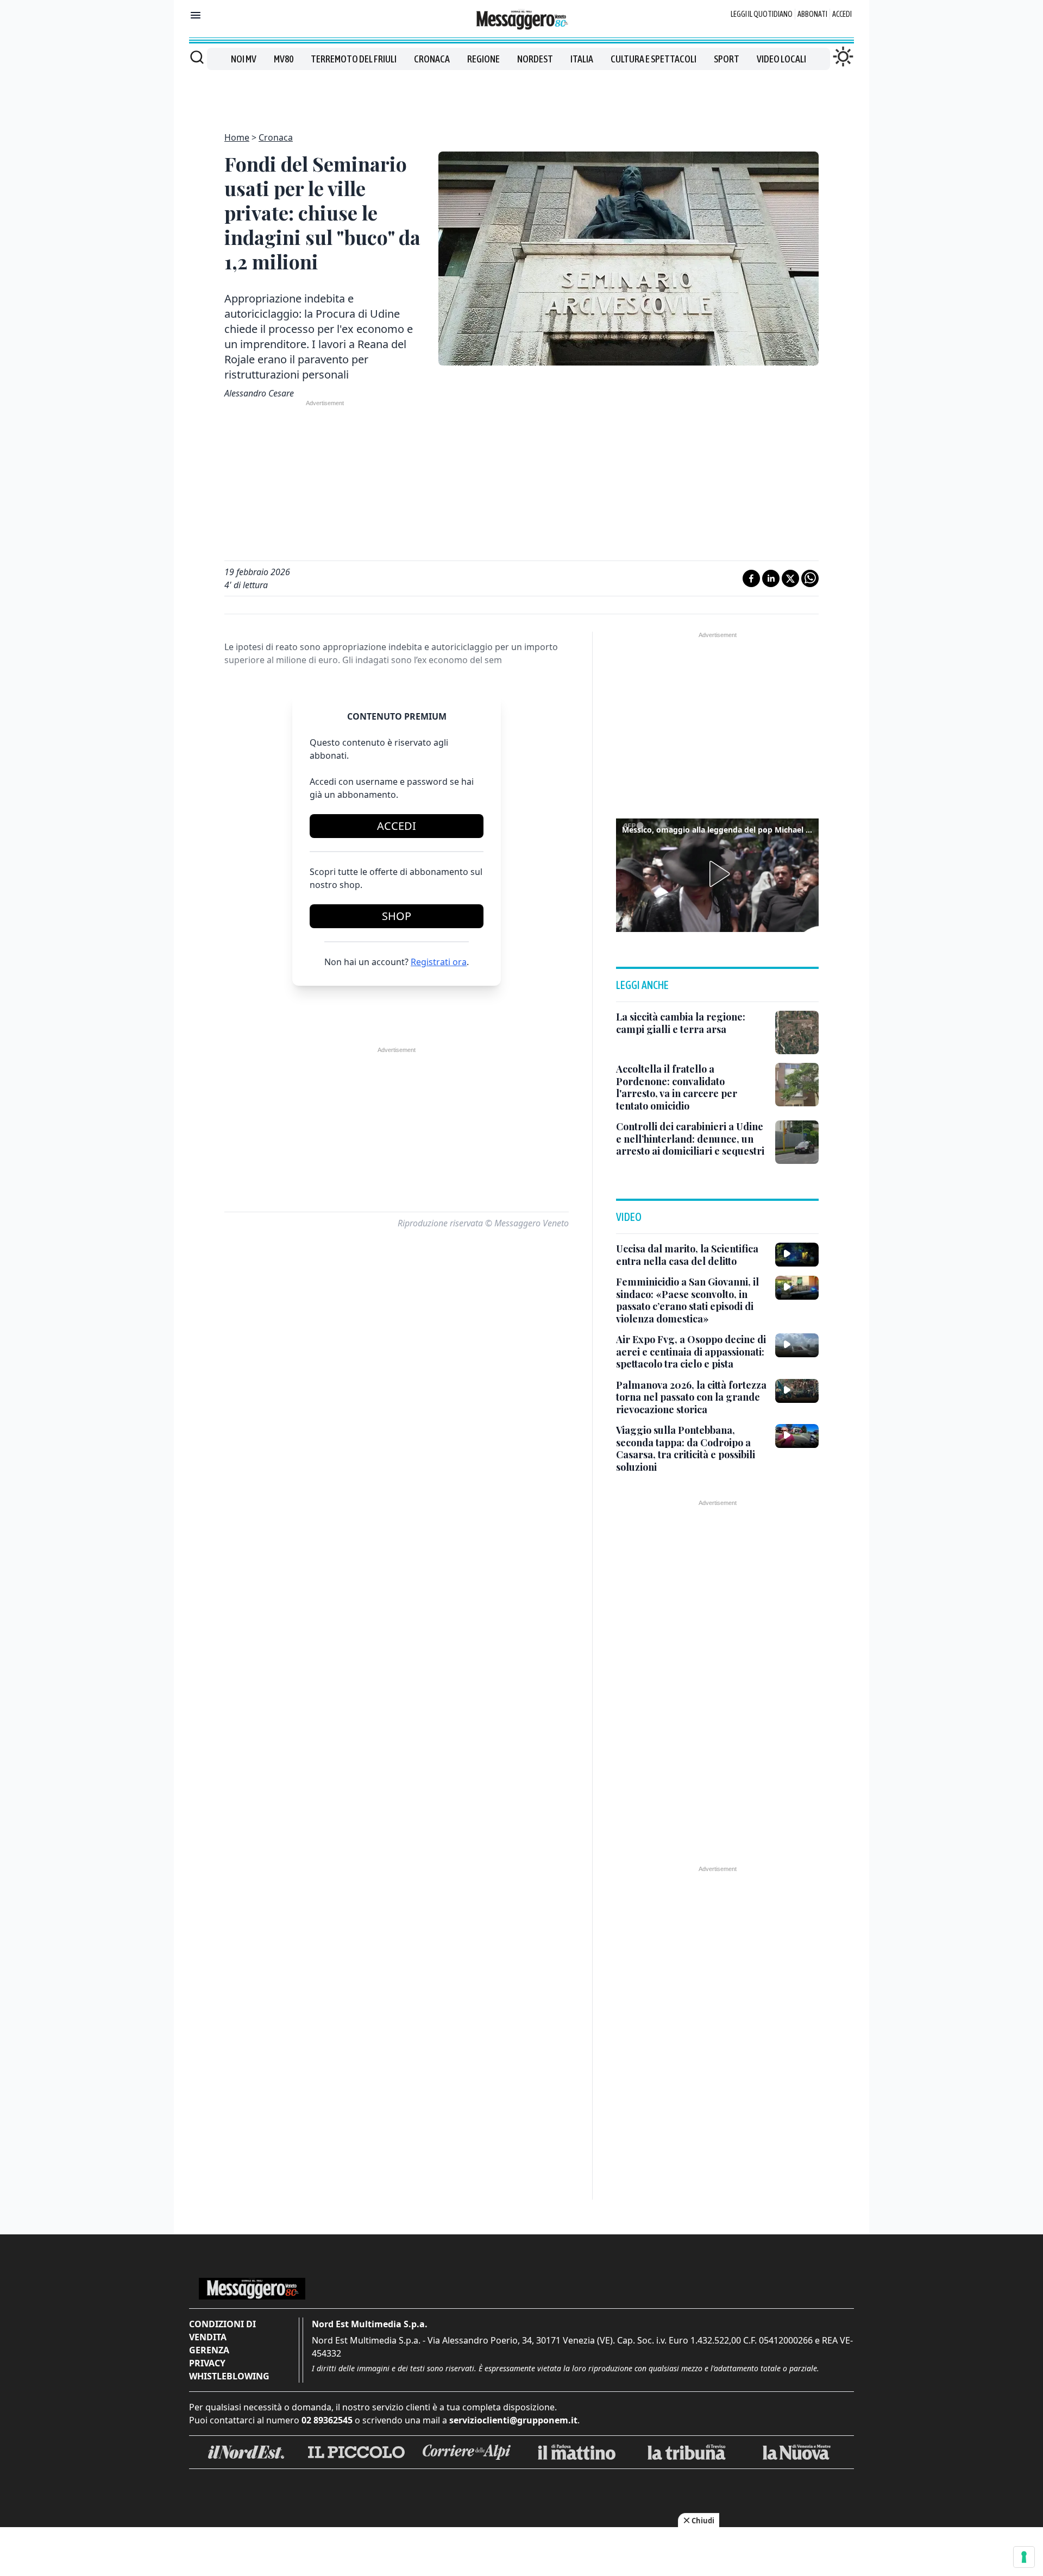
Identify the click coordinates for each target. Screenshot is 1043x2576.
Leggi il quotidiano (762, 14)
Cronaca (432, 59)
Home (237, 137)
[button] (718, 874)
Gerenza (209, 2350)
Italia (582, 59)
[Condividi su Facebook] (751, 578)
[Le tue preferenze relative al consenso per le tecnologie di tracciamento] (1024, 2557)
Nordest (535, 59)
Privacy (207, 2363)
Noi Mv (244, 59)
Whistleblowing (229, 2376)
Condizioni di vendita (222, 2331)
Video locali (781, 59)
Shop (397, 916)
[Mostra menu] (196, 15)
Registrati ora (439, 962)
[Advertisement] (521, 95)
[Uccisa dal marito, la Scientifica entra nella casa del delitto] (797, 1255)
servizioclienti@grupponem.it (513, 2420)
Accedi (842, 14)
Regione (483, 59)
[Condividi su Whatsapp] (810, 578)
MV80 (284, 59)
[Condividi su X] (790, 578)
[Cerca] (197, 57)
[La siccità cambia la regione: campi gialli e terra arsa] (797, 1032)
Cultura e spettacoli (654, 59)
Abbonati (812, 14)
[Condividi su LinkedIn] (771, 578)
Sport (727, 59)
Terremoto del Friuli (354, 59)
